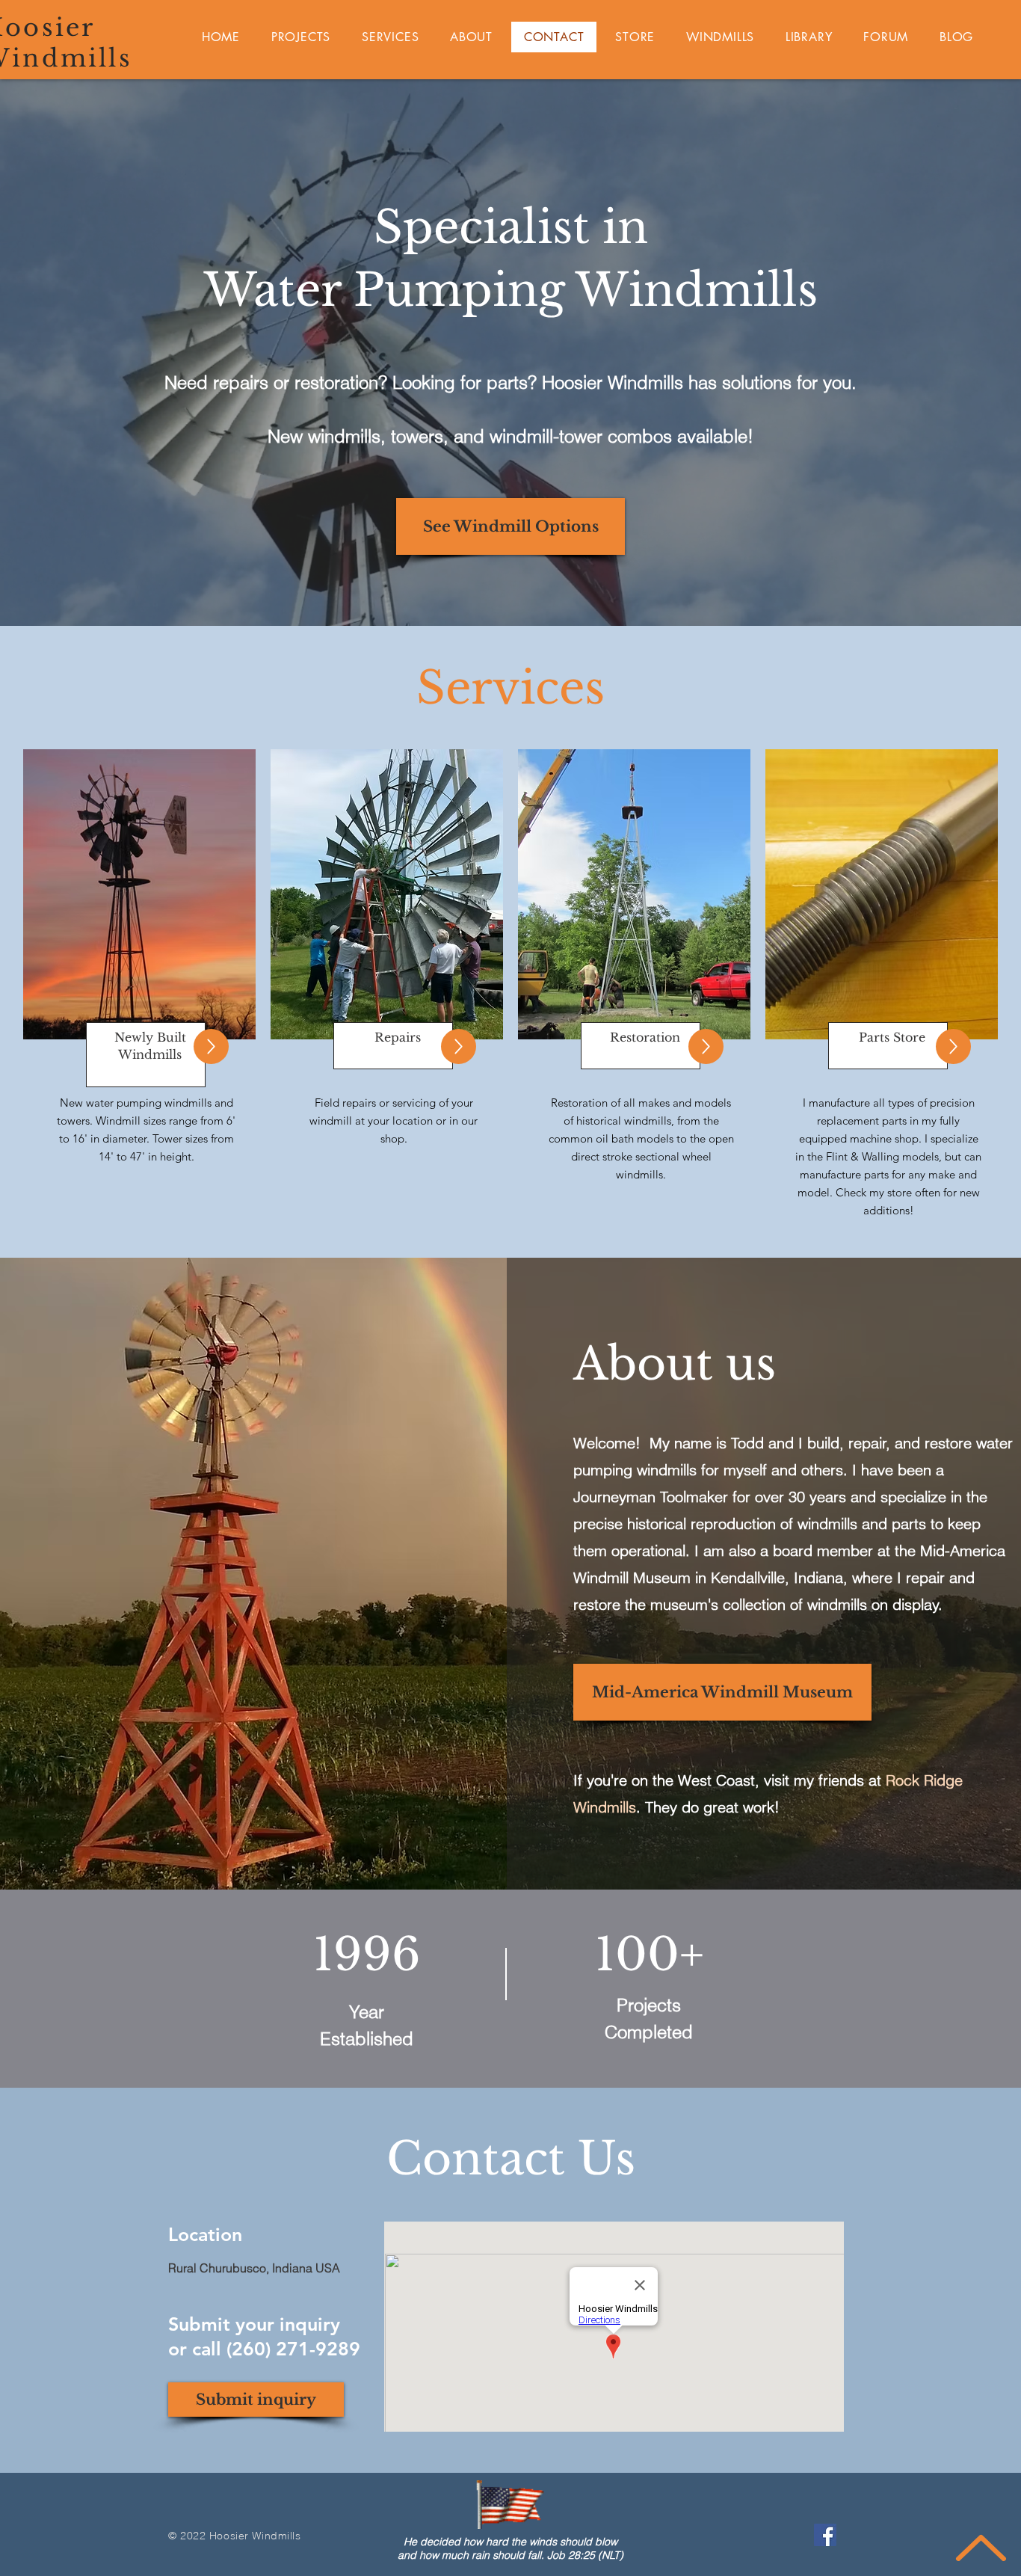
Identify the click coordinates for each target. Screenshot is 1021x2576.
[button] (459, 1046)
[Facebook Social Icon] (825, 2535)
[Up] (211, 1046)
